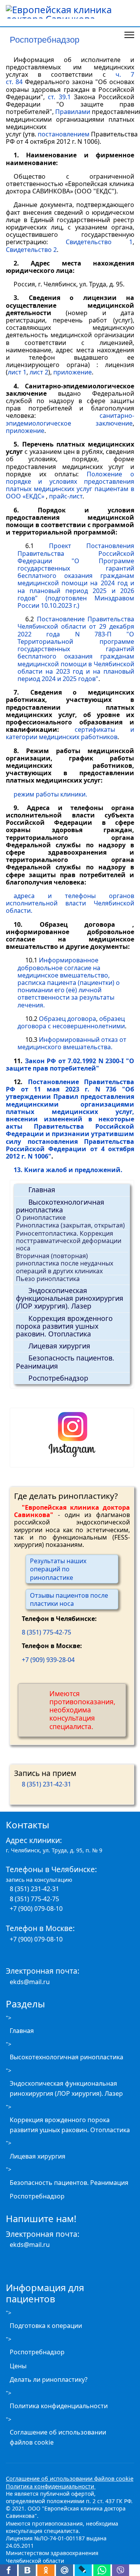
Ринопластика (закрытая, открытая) (70, 1225)
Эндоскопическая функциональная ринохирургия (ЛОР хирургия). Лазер (70, 1298)
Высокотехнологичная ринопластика (60, 1206)
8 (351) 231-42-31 (46, 1784)
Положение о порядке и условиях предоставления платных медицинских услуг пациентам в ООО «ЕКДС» (70, 485)
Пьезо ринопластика (48, 1279)
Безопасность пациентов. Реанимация (65, 1362)
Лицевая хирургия (59, 1346)
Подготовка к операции (46, 2326)
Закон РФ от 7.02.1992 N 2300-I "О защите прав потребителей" (70, 1065)
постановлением (64, 134)
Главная (42, 1190)
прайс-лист (66, 496)
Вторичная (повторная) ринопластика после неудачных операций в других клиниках (65, 1263)
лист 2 (39, 372)
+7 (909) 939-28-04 (48, 1660)
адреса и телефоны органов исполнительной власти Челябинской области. (70, 903)
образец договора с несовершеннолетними (71, 1022)
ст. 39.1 (59, 97)
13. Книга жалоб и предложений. (68, 1170)
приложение (73, 372)
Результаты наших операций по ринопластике (58, 1569)
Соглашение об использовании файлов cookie (58, 2437)
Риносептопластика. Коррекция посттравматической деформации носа (69, 1241)
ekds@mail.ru (30, 1982)
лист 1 (17, 372)
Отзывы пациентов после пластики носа (69, 1599)
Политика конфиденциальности (59, 2406)
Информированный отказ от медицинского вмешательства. (72, 1043)
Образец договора (67, 1019)
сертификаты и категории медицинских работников (70, 733)
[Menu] (129, 35)
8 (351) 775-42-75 (46, 1632)
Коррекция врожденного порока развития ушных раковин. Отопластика (64, 1326)
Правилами (73, 112)
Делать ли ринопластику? (49, 2379)
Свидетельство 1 (99, 242)
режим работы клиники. (50, 794)
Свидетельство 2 (31, 250)
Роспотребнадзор (58, 1378)
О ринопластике (41, 1217)
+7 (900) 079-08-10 (36, 1909)
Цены (18, 2366)
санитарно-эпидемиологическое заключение (70, 419)
